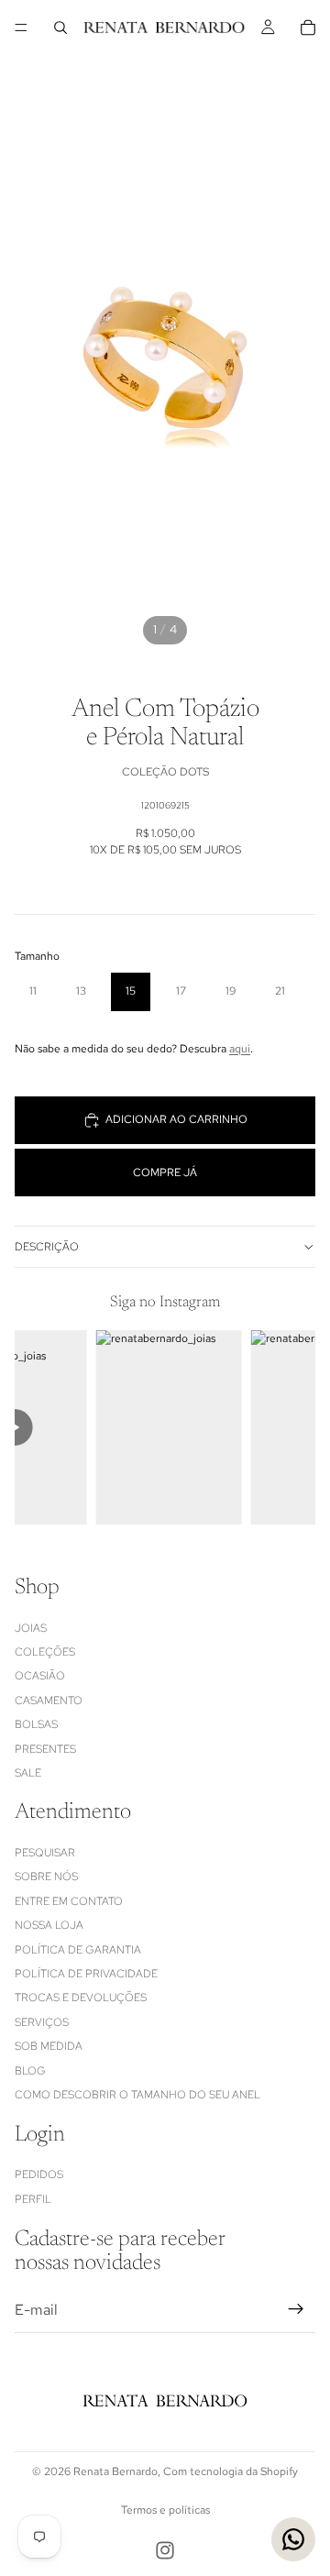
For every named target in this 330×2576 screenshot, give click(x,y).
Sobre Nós (46, 1877)
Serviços (42, 2022)
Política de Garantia (78, 1950)
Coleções (45, 1652)
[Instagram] (165, 2550)
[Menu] (21, 28)
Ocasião (40, 1676)
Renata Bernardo (115, 2471)
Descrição (47, 1247)
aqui (240, 1049)
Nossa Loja (49, 1925)
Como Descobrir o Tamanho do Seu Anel (137, 2095)
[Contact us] (293, 2539)
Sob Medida (49, 2046)
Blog (30, 2071)
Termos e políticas (165, 2510)
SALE (28, 1773)
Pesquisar (45, 1853)
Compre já (165, 1172)
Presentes (45, 1749)
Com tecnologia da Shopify (231, 2471)
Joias (31, 1628)
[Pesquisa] (60, 28)
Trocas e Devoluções (81, 1998)
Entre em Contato (69, 1901)
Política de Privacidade (86, 1974)
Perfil (33, 2199)
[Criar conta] (296, 2310)
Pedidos (39, 2174)
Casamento (49, 1701)
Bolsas (36, 1724)
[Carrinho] (308, 28)
